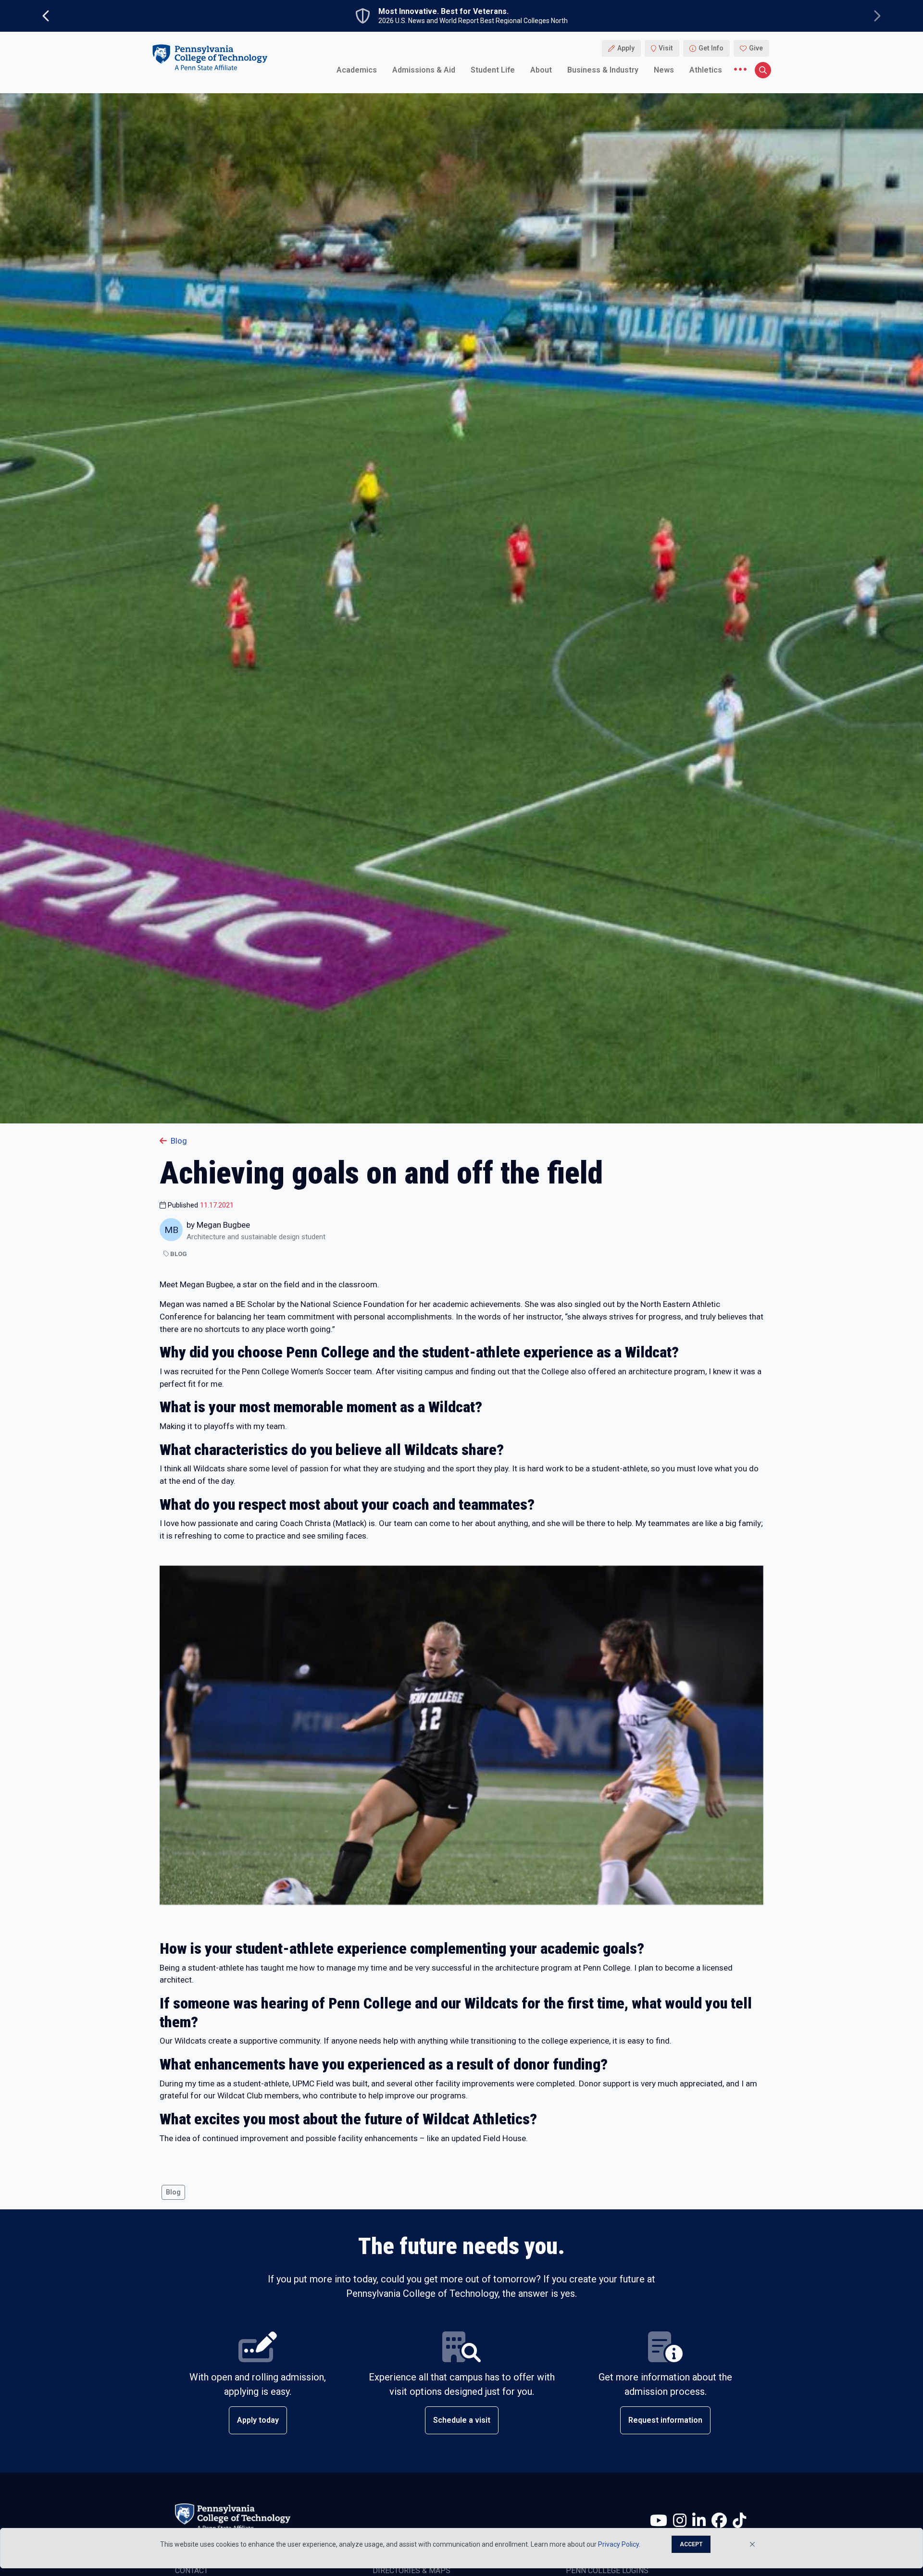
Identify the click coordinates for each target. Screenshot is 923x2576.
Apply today (258, 2420)
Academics (357, 69)
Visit (666, 48)
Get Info (711, 48)
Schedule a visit (462, 2420)
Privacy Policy (618, 2544)
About (541, 69)
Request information (665, 2420)
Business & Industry (603, 69)
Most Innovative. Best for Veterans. (443, 12)
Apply (626, 48)
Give (756, 48)
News (664, 69)
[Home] (210, 57)
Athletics (706, 69)
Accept (691, 2544)
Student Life (493, 69)
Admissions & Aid (424, 69)
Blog (179, 1141)
